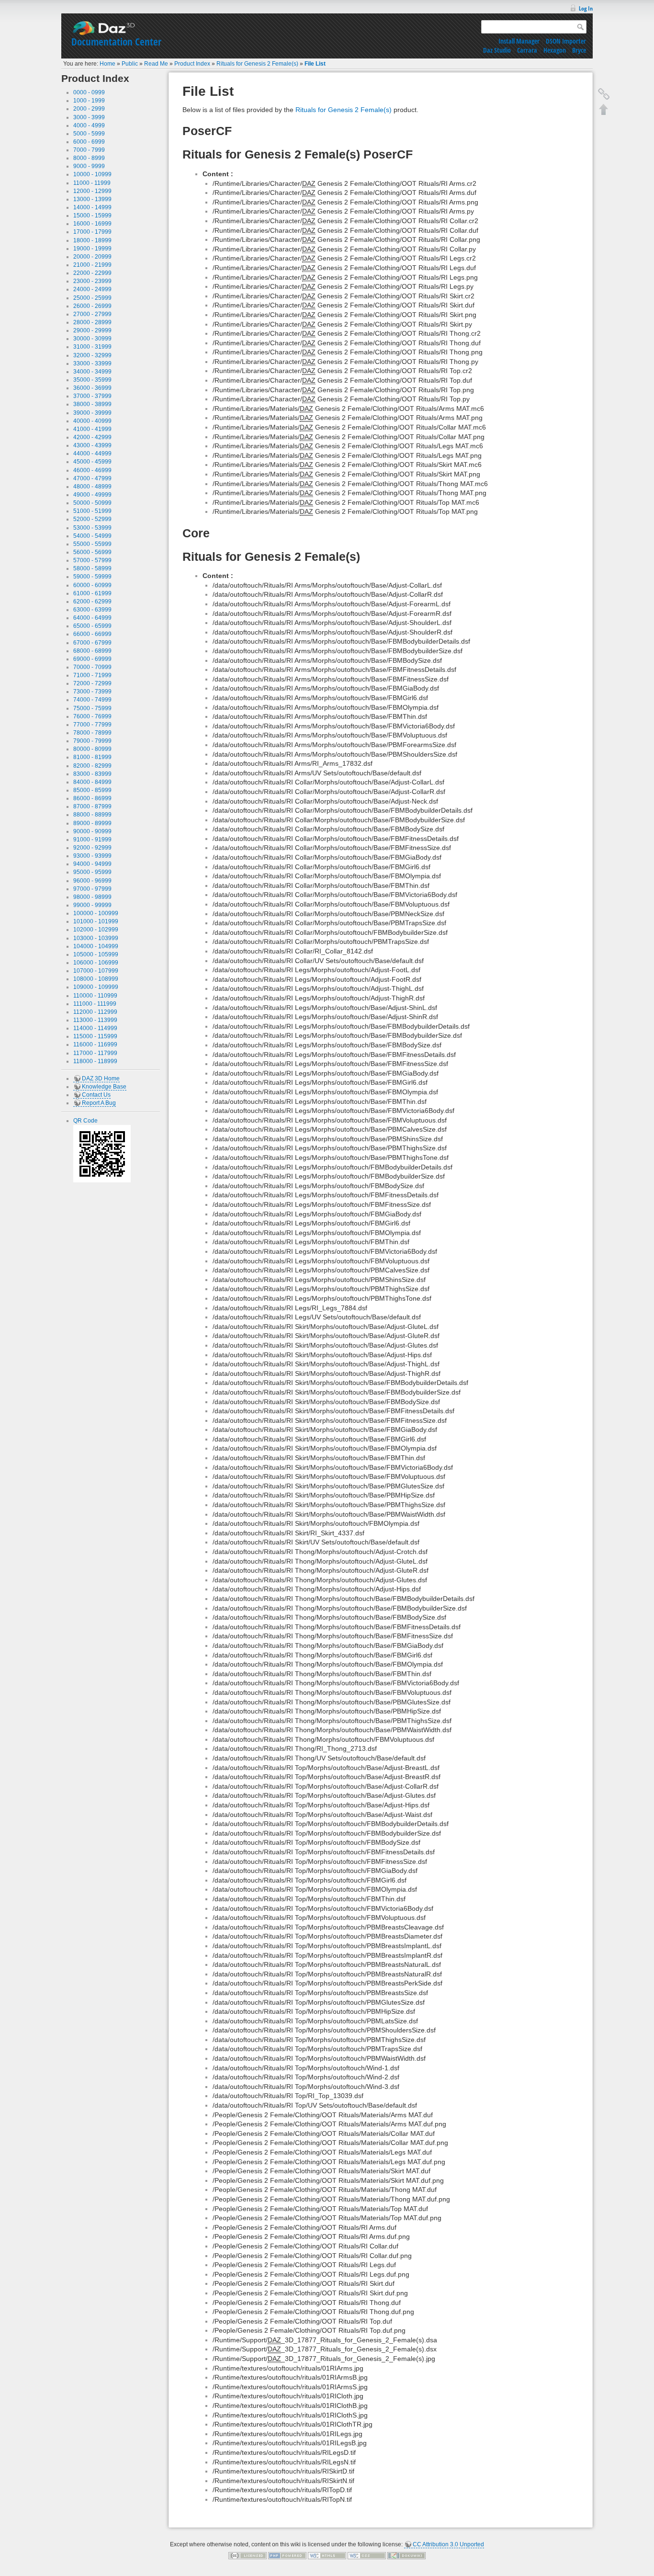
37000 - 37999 (92, 396)
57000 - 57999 (92, 560)
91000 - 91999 (92, 840)
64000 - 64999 (92, 618)
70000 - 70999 (92, 667)
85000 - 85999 (92, 790)
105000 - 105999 (96, 954)
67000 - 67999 (92, 643)
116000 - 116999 (95, 1044)
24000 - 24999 (92, 289)
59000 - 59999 (92, 577)
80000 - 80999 (92, 749)
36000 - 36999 (92, 388)
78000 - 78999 (92, 733)
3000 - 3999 (89, 117)
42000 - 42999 (92, 437)
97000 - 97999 (92, 889)
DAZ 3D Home (101, 1078)
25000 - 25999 (92, 298)
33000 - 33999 (92, 363)
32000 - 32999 (92, 355)
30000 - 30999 (92, 339)
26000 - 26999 (92, 306)
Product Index (192, 64)
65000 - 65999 (92, 626)
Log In (586, 8)
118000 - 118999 (95, 1061)
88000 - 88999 (92, 815)
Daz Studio (497, 50)
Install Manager (519, 41)
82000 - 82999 (92, 766)
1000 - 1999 (89, 101)
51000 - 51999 (92, 511)
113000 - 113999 (95, 1020)
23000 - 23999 (92, 281)
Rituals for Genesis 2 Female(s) (257, 64)
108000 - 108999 (96, 979)
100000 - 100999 (96, 913)
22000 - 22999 (92, 273)
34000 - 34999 (92, 372)
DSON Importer (566, 41)
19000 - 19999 (92, 249)
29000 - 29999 (92, 330)
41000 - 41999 (92, 429)
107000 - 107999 (96, 971)
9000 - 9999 (89, 166)
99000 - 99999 (92, 905)
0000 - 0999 (89, 92)
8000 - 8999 (89, 158)
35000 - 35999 (92, 380)
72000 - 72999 (92, 683)
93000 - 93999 (92, 856)
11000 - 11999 (92, 183)
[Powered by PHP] (287, 2555)
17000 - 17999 (92, 232)
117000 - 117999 (95, 1053)
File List (315, 64)
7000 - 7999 (89, 150)
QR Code (85, 1121)
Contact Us (96, 1095)
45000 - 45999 (92, 462)
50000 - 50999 (92, 503)
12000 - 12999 (92, 191)
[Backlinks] (604, 94)
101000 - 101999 (96, 921)
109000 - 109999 (96, 987)
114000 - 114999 (95, 1028)
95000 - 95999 (92, 872)
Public (130, 64)
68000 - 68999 (92, 651)
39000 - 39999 (92, 413)
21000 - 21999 (92, 265)
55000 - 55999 (92, 544)
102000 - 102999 (96, 930)
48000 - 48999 (92, 487)
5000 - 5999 (89, 134)
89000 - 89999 (92, 823)
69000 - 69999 (92, 659)
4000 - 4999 (89, 125)
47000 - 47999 (92, 478)
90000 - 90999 (92, 831)
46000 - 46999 (92, 470)
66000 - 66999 (92, 634)
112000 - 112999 (95, 1012)
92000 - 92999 (92, 848)
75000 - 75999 (92, 708)
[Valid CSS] (367, 2555)
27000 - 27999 (92, 314)
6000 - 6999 (89, 142)
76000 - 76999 (92, 716)
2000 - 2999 (89, 109)
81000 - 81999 (92, 757)
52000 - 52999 (92, 519)
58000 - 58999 (92, 568)
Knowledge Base (104, 1087)
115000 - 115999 (95, 1036)
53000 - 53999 (92, 528)
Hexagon (555, 50)
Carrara (527, 50)
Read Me (156, 64)
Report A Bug (99, 1103)
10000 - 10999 (92, 174)
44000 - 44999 (92, 454)
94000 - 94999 (92, 864)
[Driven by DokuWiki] (406, 2555)
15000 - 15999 (92, 216)
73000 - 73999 (92, 692)
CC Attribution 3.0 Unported (448, 2544)
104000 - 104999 (96, 946)
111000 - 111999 (95, 1004)
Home (107, 64)
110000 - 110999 (95, 996)
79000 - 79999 (92, 741)
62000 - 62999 (92, 601)
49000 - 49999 (92, 495)
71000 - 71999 (92, 675)
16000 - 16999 (92, 224)
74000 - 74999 (92, 700)
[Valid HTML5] (327, 2555)
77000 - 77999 (92, 725)
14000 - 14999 (92, 207)
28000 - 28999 (92, 322)
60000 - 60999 (92, 585)
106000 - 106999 (96, 963)
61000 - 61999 (92, 593)
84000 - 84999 (92, 782)
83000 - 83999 (92, 774)
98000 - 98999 (92, 897)
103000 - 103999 (96, 938)
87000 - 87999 (92, 806)
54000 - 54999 (92, 536)
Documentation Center (116, 42)
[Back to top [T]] (604, 109)
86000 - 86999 (92, 798)
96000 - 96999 (92, 881)
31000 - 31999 (92, 347)
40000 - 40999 (92, 421)
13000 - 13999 (92, 199)
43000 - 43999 (92, 445)
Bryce (579, 50)
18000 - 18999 (92, 240)
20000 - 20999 (92, 257)
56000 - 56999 (92, 552)
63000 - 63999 (92, 610)
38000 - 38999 (92, 404)
